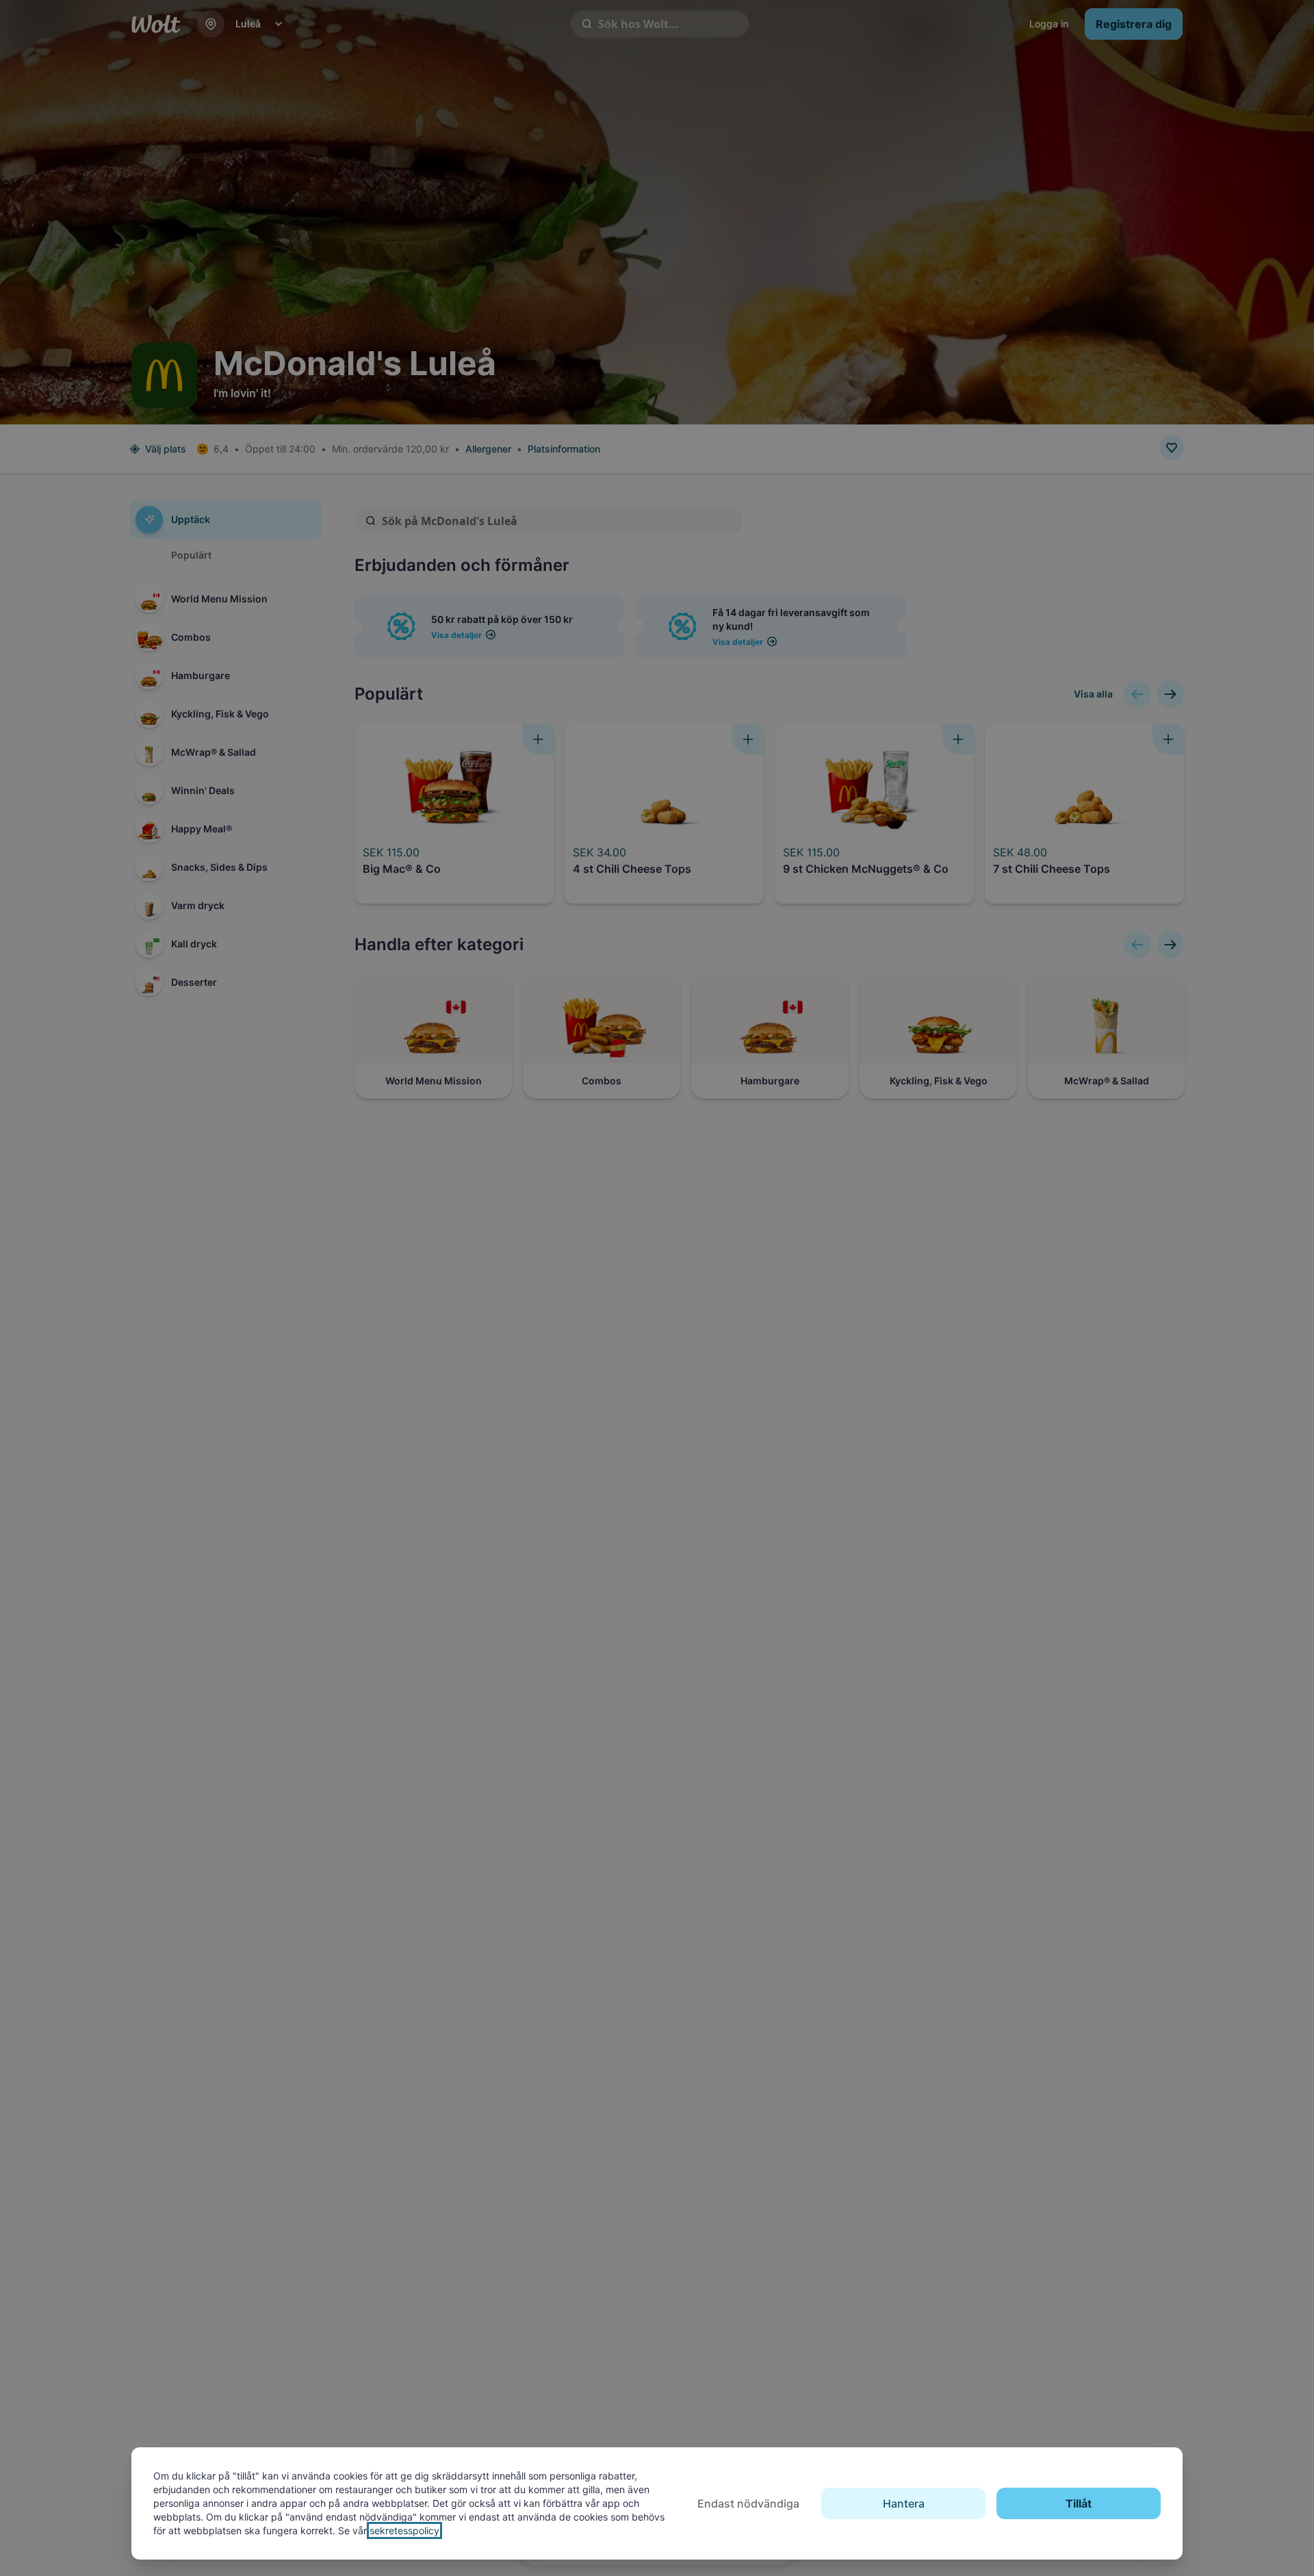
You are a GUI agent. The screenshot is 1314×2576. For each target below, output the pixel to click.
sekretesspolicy (404, 2530)
